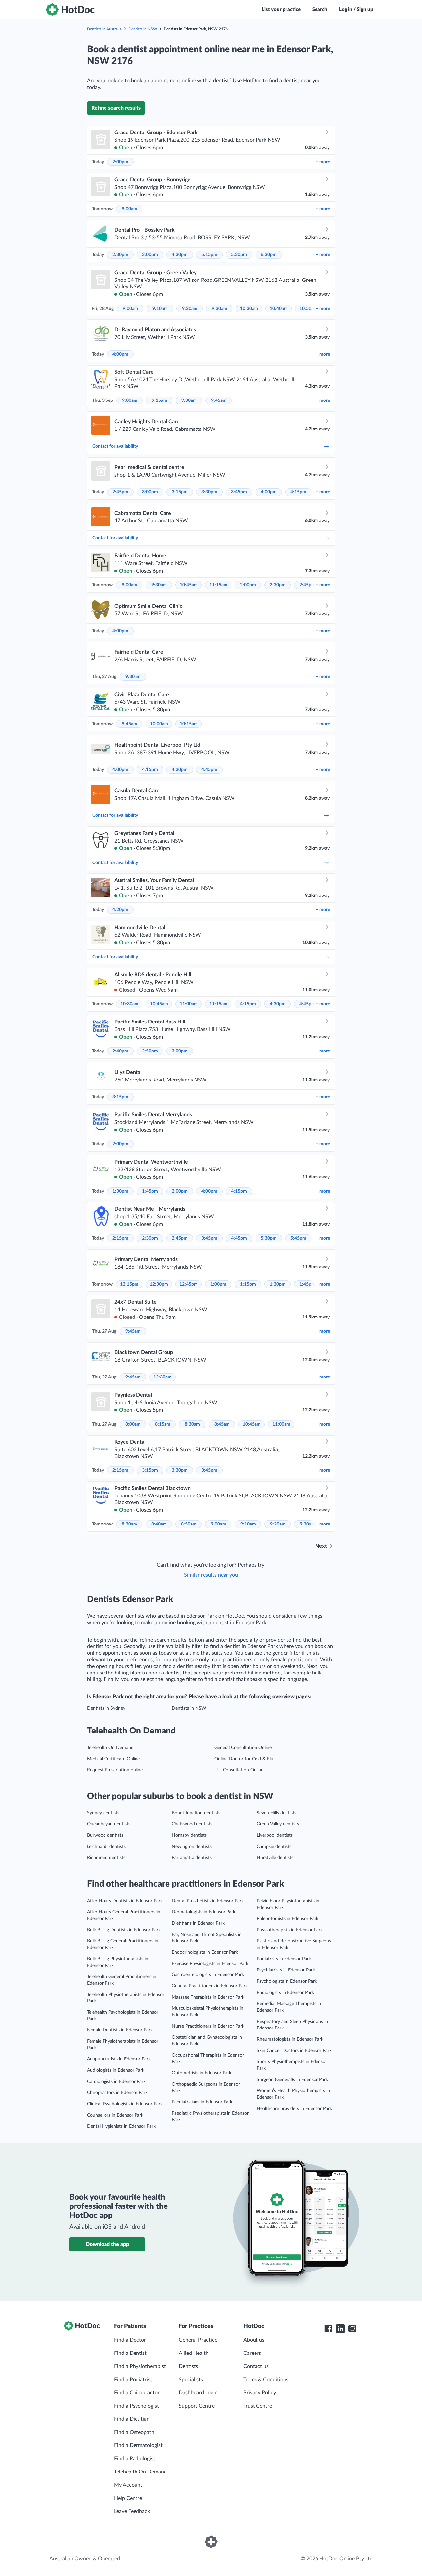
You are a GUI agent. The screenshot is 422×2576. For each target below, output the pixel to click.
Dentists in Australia (104, 29)
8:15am (163, 1424)
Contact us (256, 2366)
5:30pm (239, 255)
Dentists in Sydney (106, 1708)
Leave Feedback (132, 2511)
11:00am (189, 1004)
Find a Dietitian (132, 2419)
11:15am (218, 585)
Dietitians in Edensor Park (198, 1923)
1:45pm (150, 1191)
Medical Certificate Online (113, 1759)
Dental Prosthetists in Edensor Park (208, 1901)
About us (254, 2340)
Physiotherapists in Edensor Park (290, 1930)
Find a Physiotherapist (140, 2366)
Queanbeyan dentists (109, 1824)
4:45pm (209, 770)
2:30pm (120, 255)
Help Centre (128, 2498)
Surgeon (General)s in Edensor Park (292, 2080)
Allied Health (194, 2353)
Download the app (107, 2244)
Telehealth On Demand (110, 1748)
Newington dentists (192, 1847)
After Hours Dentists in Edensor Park (125, 1901)
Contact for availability (115, 446)
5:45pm (298, 1238)
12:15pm (129, 1284)
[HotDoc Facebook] (328, 2329)
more (323, 162)
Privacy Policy (260, 2393)
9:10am (160, 309)
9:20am (190, 309)
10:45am (189, 585)
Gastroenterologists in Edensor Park (208, 1975)
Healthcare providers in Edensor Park (294, 2109)
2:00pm (120, 162)
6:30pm (269, 255)
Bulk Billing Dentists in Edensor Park (124, 1930)
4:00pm (120, 354)
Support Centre (197, 2406)
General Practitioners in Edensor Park (210, 1986)
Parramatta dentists (192, 1858)
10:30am (249, 309)
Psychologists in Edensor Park (287, 1981)
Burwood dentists (105, 1835)
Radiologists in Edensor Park (285, 1993)
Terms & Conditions (266, 2380)
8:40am (159, 1524)
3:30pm (209, 492)
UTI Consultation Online (239, 1770)
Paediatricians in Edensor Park (202, 2102)
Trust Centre (258, 2406)
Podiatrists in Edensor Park (284, 1959)
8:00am (133, 1424)
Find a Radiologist (135, 2459)
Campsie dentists (274, 1847)
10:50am (308, 309)
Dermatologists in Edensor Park (204, 1912)
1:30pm (120, 1191)
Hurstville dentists (275, 1858)
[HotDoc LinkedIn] (340, 2329)
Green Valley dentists (278, 1824)
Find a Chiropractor (137, 2393)
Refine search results (116, 108)
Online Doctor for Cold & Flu (244, 1759)
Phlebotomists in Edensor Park (288, 1919)
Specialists (191, 2380)
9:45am (219, 400)
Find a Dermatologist (138, 2445)
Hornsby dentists (189, 1835)
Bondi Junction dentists (196, 1813)
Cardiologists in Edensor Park (116, 2082)
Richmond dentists (106, 1858)
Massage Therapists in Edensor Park (208, 1997)
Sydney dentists (103, 1813)
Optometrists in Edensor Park (202, 2073)
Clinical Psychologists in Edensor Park (125, 2104)
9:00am (129, 209)
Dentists (188, 2366)
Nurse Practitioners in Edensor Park (208, 2026)
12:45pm (189, 1284)
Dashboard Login (198, 2393)
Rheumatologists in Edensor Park (290, 2039)
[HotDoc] (70, 10)
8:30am (192, 1424)
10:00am (159, 724)
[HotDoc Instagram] (352, 2329)
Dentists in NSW (143, 29)
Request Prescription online (115, 1770)
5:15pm (209, 255)
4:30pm (180, 255)
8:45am (222, 1424)
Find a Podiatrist (133, 2380)
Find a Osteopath (134, 2432)
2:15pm (120, 1238)
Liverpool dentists (275, 1835)
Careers (252, 2353)
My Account (128, 2485)
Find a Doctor (130, 2340)
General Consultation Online (243, 1748)
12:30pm (159, 1284)
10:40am (279, 309)
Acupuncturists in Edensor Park (119, 2059)
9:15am (159, 400)
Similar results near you (211, 1575)
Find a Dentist (130, 2353)
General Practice (198, 2340)
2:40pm (120, 1051)
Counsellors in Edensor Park (115, 2115)
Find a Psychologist (136, 2406)
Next (321, 1546)
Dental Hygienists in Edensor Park (121, 2126)
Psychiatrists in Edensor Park (286, 1970)
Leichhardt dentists (106, 1847)
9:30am (219, 309)
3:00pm (150, 255)
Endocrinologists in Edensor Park (205, 1952)
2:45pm (120, 492)
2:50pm (150, 1051)
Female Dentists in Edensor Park (120, 2030)
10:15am (189, 724)
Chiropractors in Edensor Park (117, 2093)
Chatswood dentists (192, 1824)
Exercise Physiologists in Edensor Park (210, 1964)
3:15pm (180, 492)
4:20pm (120, 910)
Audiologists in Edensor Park (116, 2070)
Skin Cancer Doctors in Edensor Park (294, 2051)
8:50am (189, 1524)
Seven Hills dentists (277, 1813)
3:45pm (239, 492)
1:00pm (218, 1284)
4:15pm (298, 492)
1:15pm (248, 1284)
